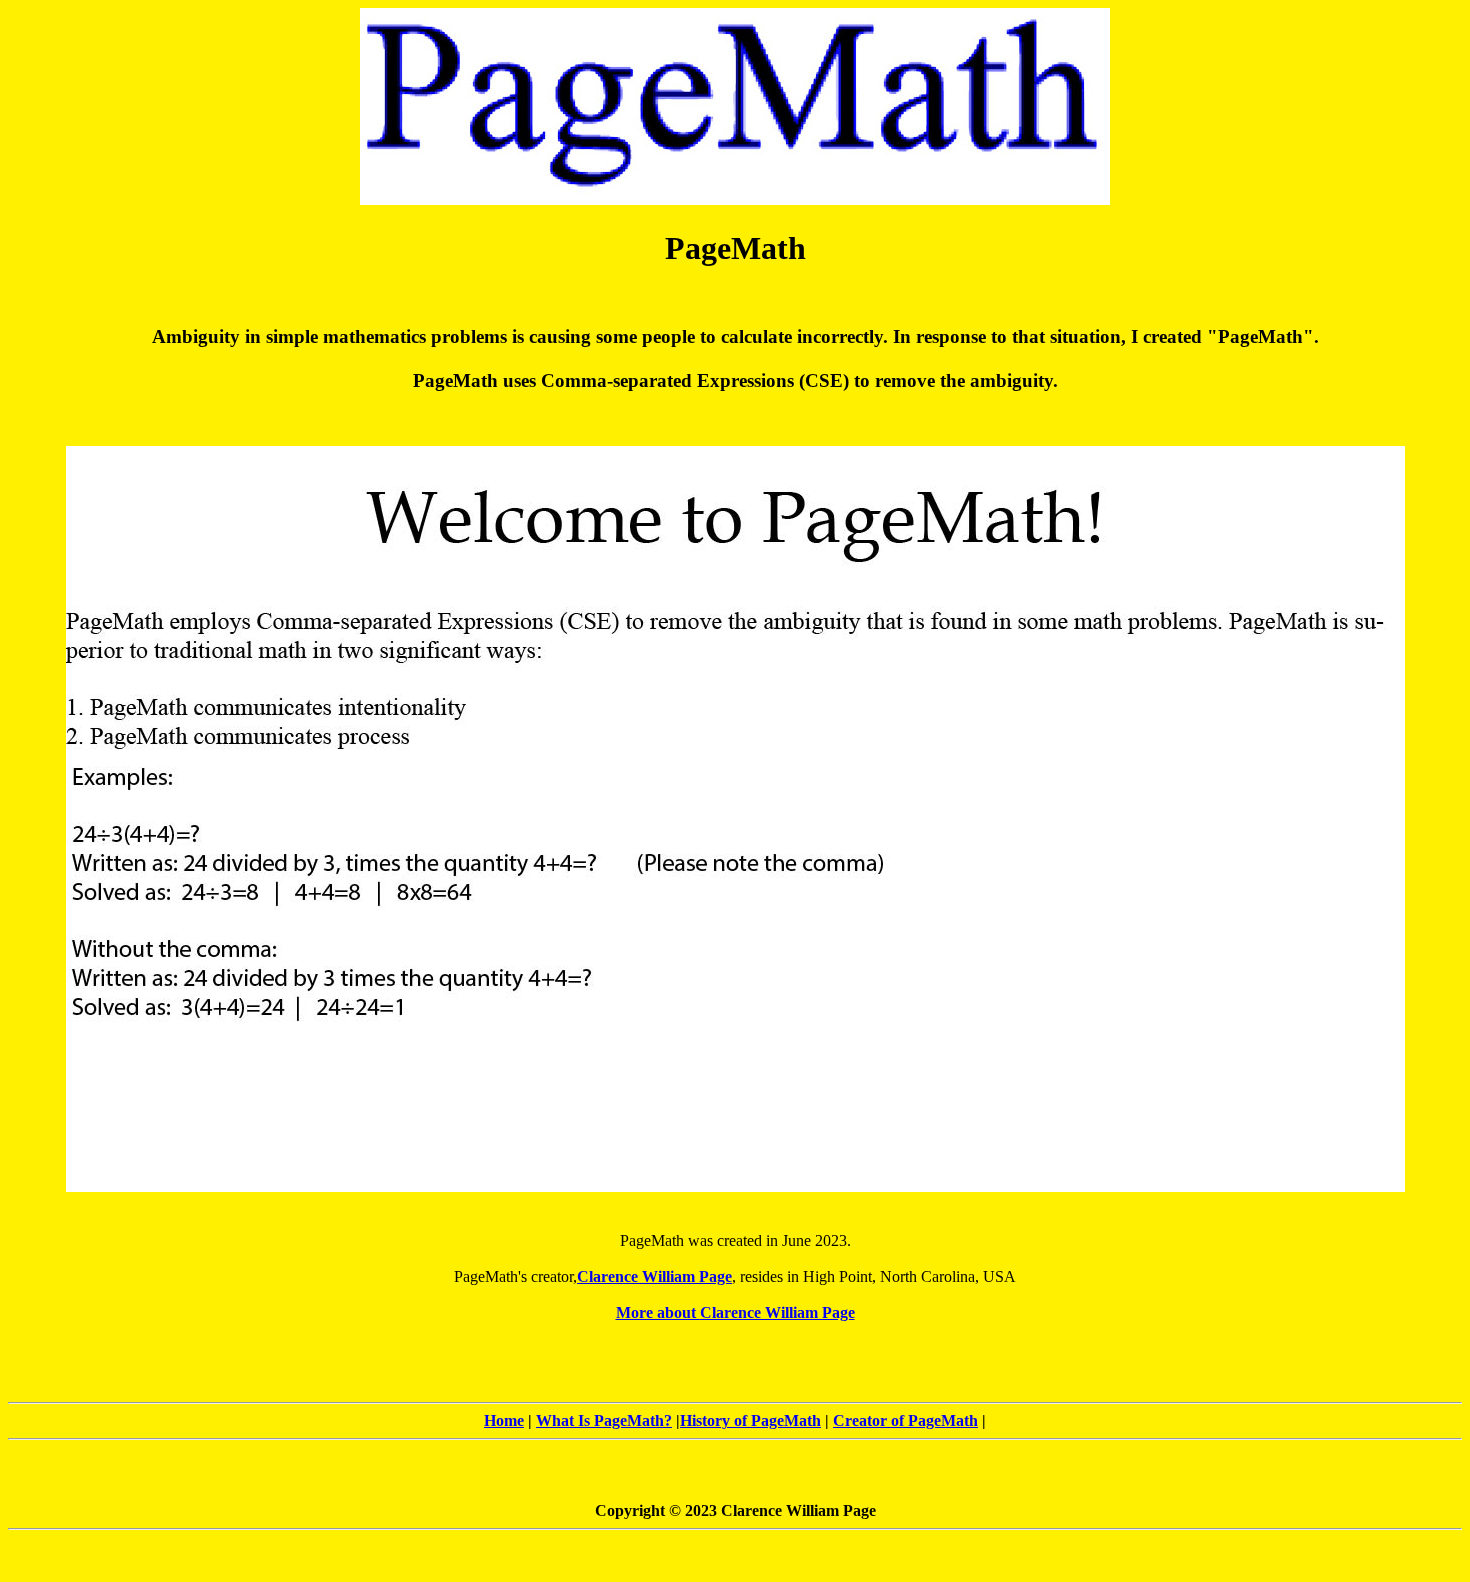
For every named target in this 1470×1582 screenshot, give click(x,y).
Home (504, 1420)
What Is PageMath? (604, 1420)
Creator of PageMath (905, 1420)
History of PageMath (750, 1420)
